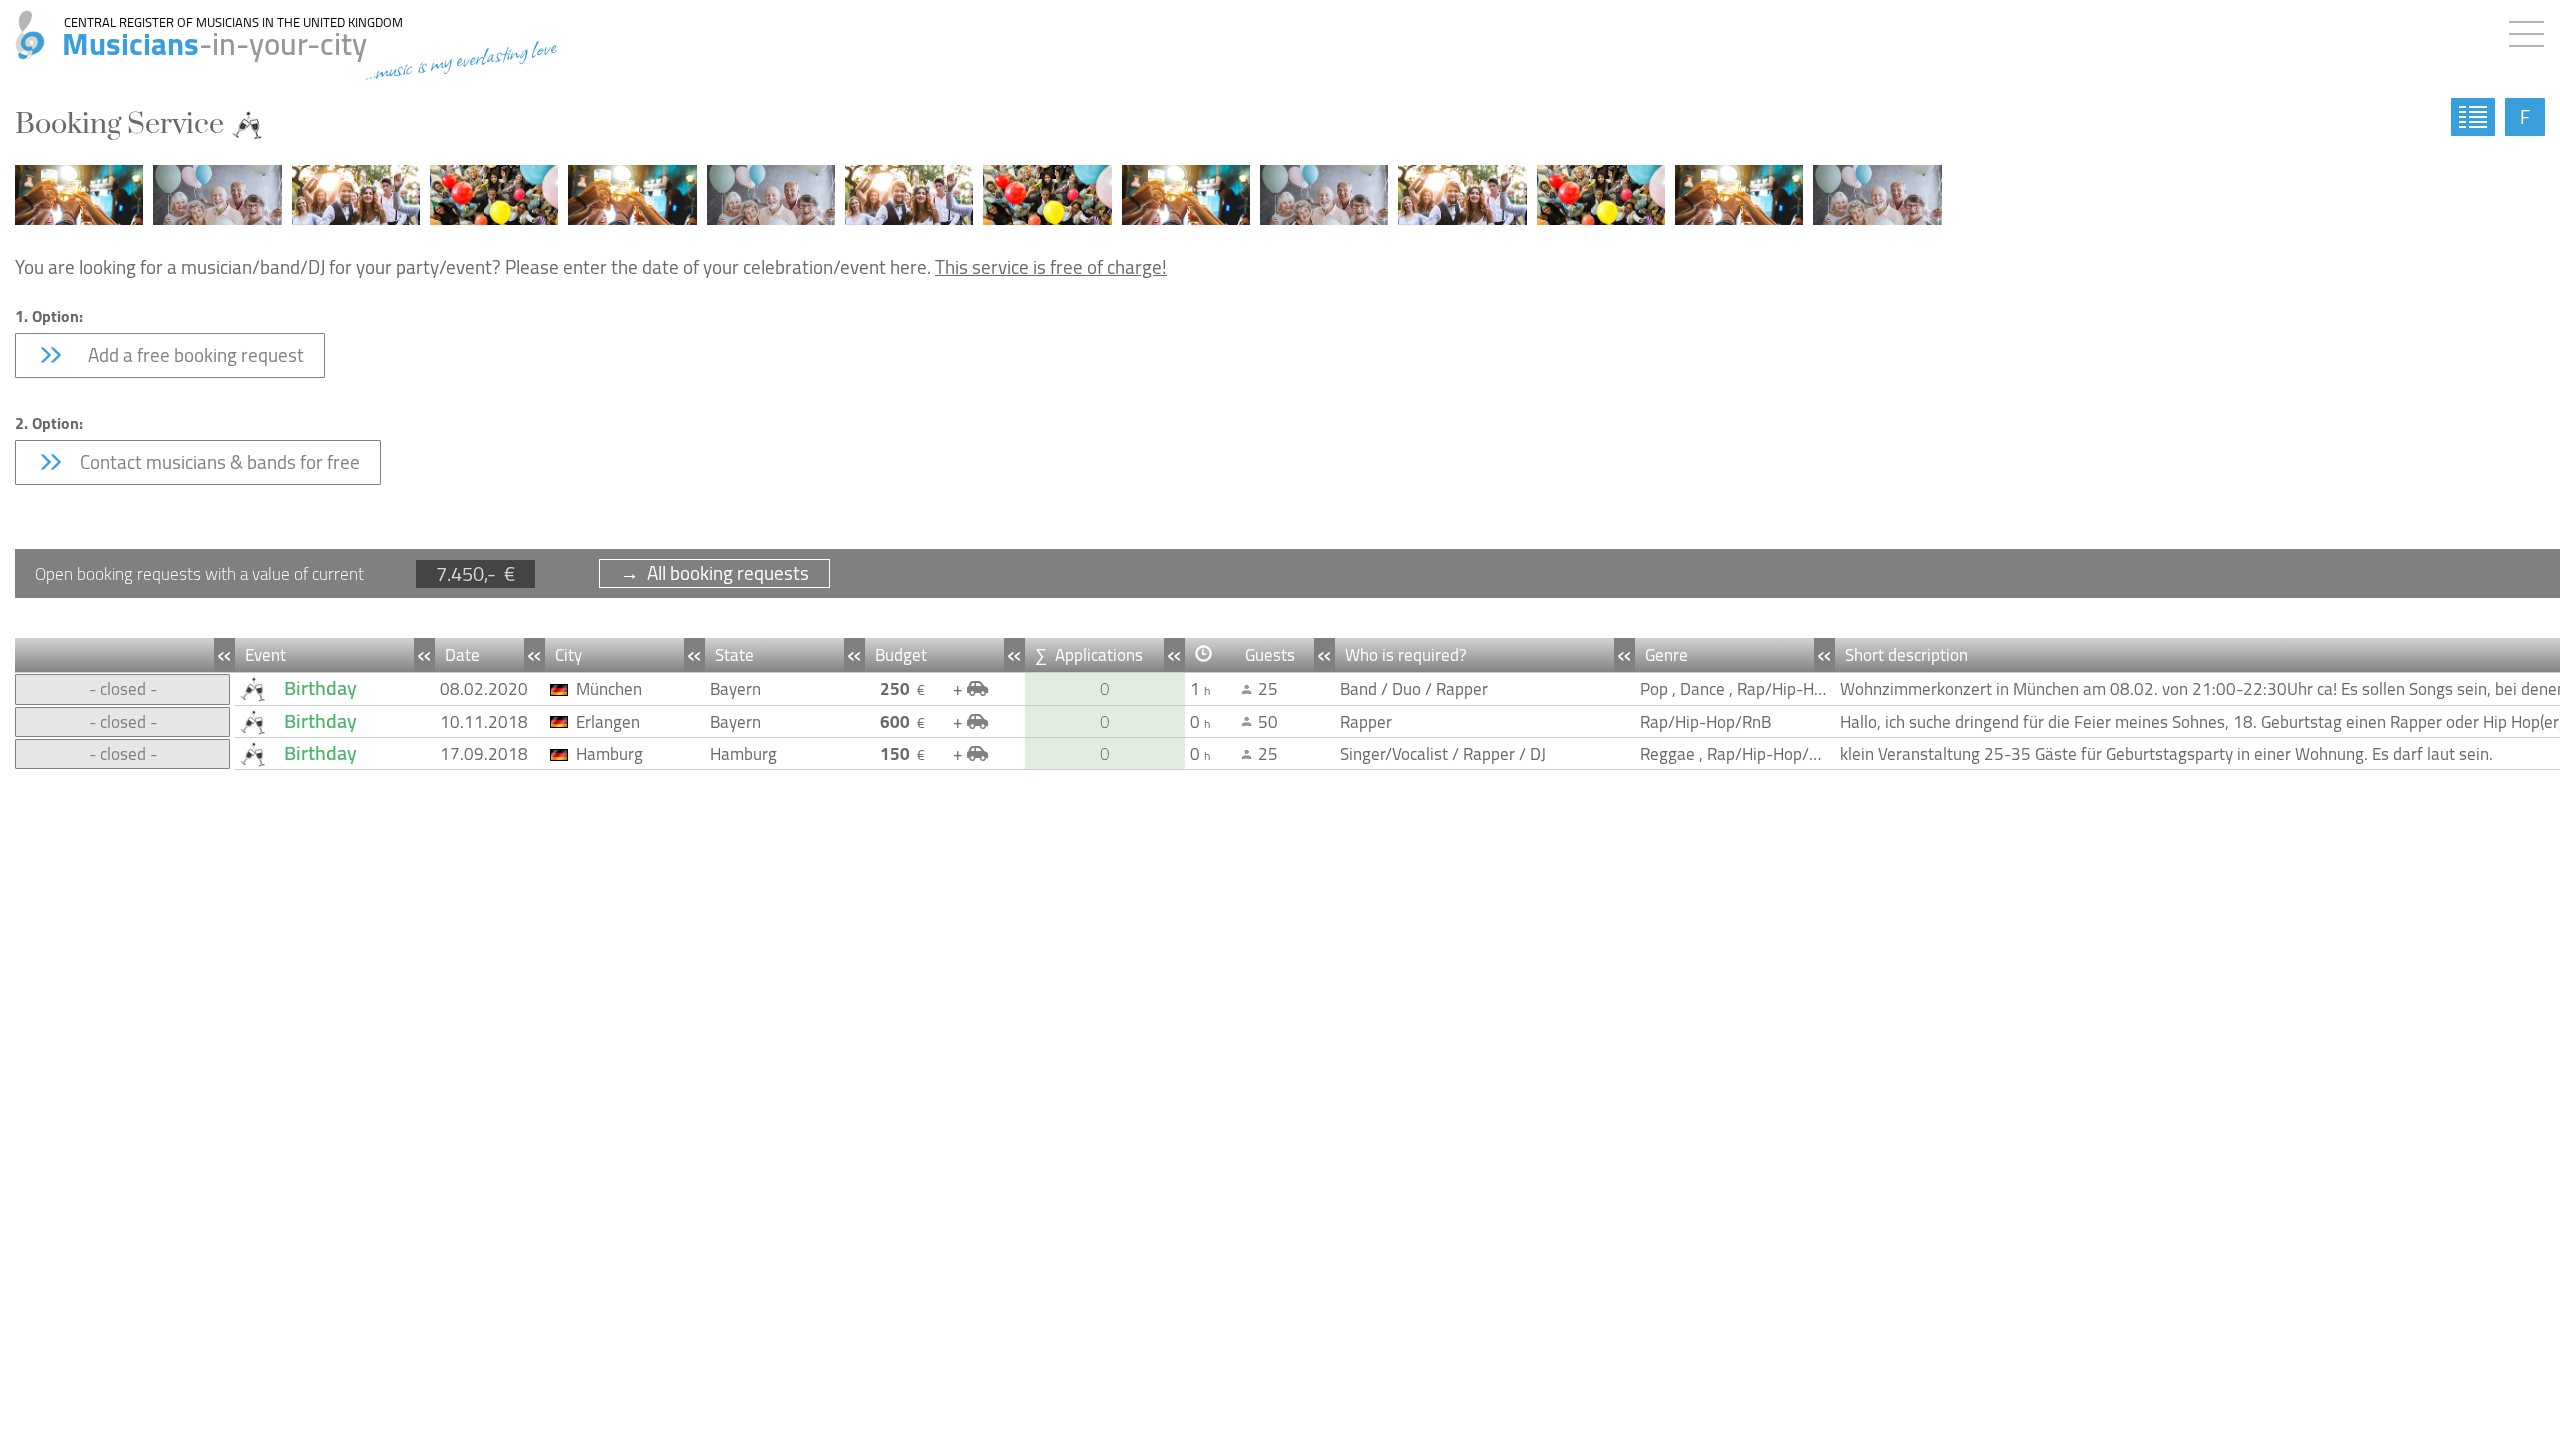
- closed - (123, 689)
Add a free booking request (190, 355)
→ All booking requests (714, 573)
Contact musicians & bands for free (218, 462)
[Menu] (2531, 30)
